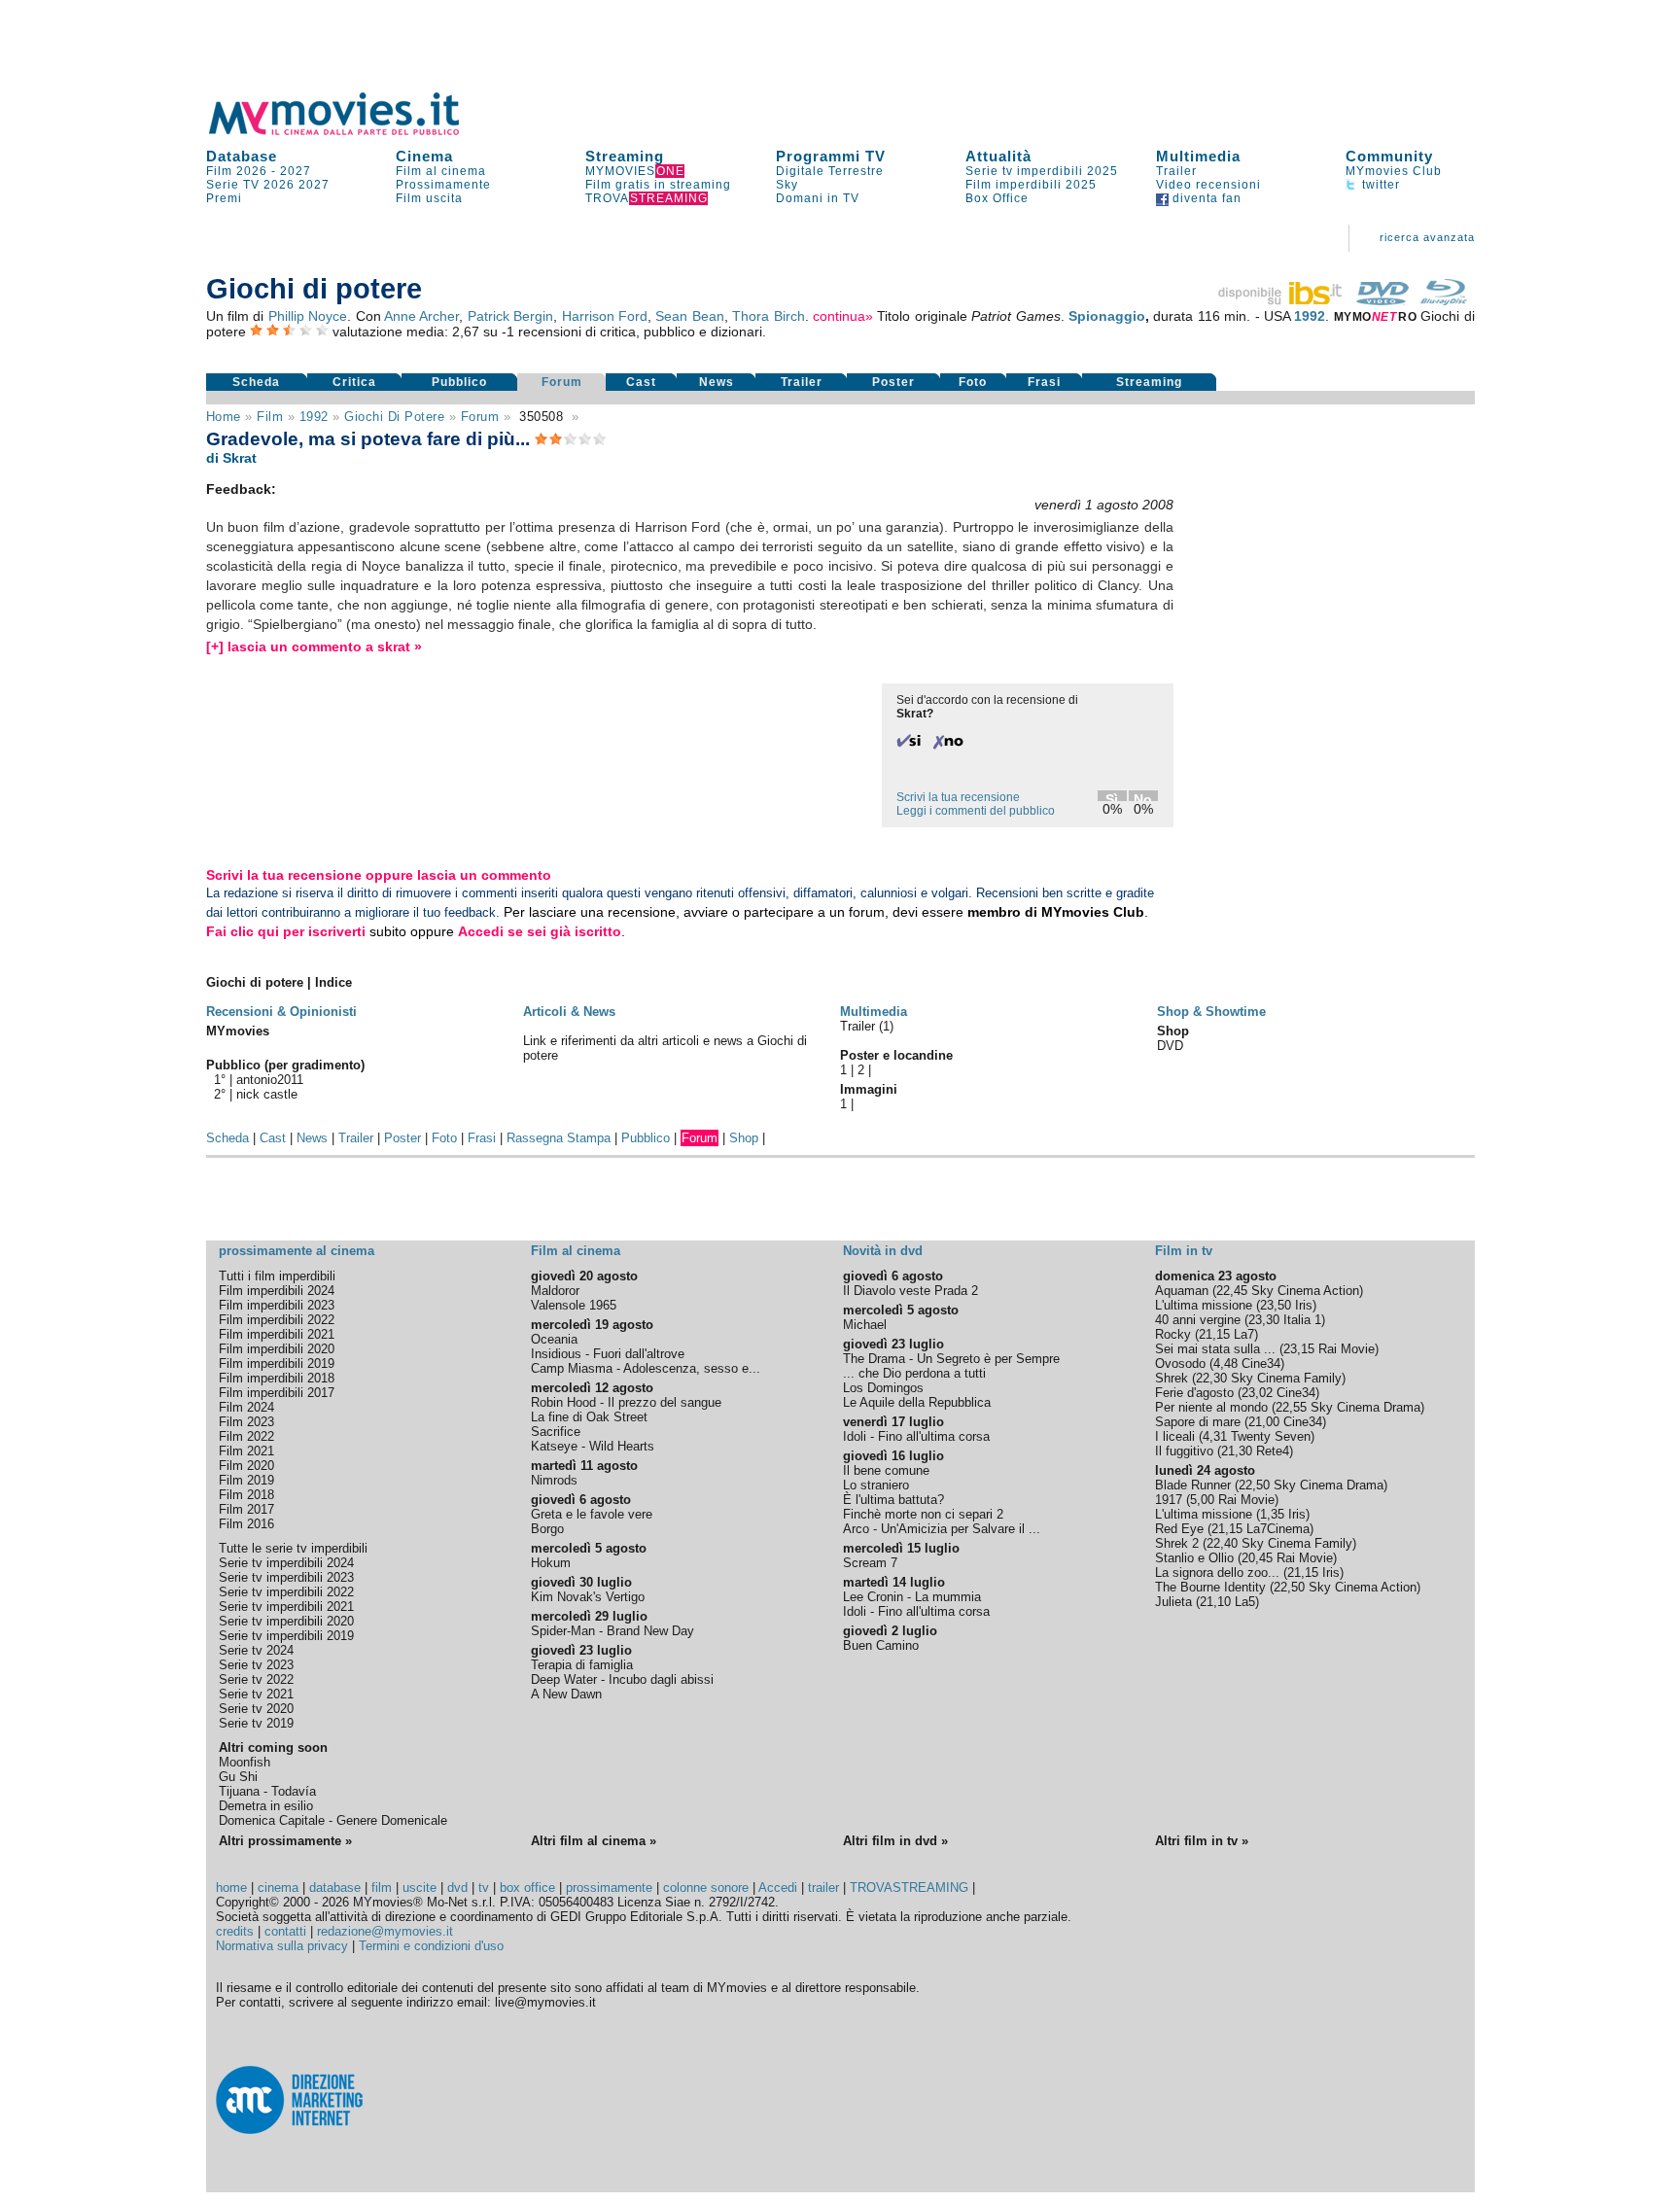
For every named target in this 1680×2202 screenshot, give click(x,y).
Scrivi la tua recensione (958, 797)
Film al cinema (441, 171)
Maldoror (555, 1291)
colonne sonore (706, 1887)
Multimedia (1198, 156)
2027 (296, 171)
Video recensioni (1208, 185)
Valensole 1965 (574, 1305)
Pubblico (459, 382)
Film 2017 (246, 1509)
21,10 (1215, 1602)
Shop (744, 1138)
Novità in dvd (883, 1251)
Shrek (1172, 1378)
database (335, 1887)
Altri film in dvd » (895, 1841)
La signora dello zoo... (1217, 1573)
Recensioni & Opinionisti (281, 1012)
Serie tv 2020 (256, 1709)
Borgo (547, 1529)
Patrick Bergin (510, 316)
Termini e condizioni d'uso (431, 1946)
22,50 (1254, 1485)
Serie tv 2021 (256, 1694)
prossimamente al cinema (297, 1251)
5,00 (1202, 1500)
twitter (1379, 185)
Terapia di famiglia (582, 1665)
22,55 (1291, 1407)
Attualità (998, 156)
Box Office (997, 198)
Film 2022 (246, 1436)
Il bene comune (886, 1470)
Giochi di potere (394, 417)
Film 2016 (246, 1524)
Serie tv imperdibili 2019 (286, 1636)
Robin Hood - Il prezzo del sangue (626, 1402)
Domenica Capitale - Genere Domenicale (333, 1820)
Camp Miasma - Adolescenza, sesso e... (646, 1368)
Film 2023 (246, 1422)
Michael (865, 1325)
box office (527, 1887)
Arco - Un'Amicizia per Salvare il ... (942, 1529)
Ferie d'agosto (1194, 1393)
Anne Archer (421, 316)
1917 (1169, 1500)
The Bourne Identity (1210, 1587)
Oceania (554, 1339)
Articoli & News (569, 1012)
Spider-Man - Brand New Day (612, 1631)
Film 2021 (246, 1451)
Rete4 (1273, 1451)
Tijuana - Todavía (267, 1791)
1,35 (1272, 1514)
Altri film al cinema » (594, 1841)
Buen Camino (881, 1645)
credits (235, 1931)
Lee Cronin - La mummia (912, 1597)
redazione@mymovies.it (385, 1931)
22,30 (1211, 1378)
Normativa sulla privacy (282, 1946)
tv (484, 1887)
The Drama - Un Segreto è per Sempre (951, 1359)
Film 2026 (237, 171)
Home (224, 417)
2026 (279, 185)
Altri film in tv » (1202, 1841)
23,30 (1264, 1320)
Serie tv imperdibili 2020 (286, 1621)
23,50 (1276, 1305)
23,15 (1299, 1349)
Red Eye (1179, 1529)
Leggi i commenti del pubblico (976, 811)
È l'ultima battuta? (893, 1500)
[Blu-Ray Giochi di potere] (1444, 300)
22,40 (1222, 1543)
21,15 (1214, 1334)
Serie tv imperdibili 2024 (286, 1563)
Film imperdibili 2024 (277, 1291)
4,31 (1215, 1436)
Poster (893, 382)
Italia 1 (1302, 1320)
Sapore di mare (1198, 1422)
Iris (1304, 1305)
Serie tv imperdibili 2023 (286, 1577)
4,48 (1225, 1363)
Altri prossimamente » (285, 1841)
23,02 (1257, 1393)
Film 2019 (246, 1480)
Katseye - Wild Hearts (593, 1446)
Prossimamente (443, 185)
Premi (224, 198)
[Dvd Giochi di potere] (1382, 300)
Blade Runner (1193, 1485)
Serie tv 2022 (256, 1679)
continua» (843, 316)
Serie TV (233, 185)
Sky (787, 185)
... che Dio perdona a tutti (914, 1373)
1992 (1310, 316)
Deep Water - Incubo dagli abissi (622, 1679)
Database (242, 156)
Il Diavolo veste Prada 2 (910, 1291)
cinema (278, 1887)
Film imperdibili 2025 (1031, 185)
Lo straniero (876, 1485)
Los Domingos (883, 1388)
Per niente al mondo (1211, 1407)
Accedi (778, 1887)
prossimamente (609, 1887)
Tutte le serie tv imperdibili (293, 1548)
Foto (973, 382)
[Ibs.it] (1281, 300)
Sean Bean (689, 316)
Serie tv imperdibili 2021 (286, 1607)
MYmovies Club (1394, 171)
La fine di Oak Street (589, 1417)
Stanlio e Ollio (1194, 1558)
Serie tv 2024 (256, 1650)
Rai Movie (1347, 1349)
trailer (823, 1887)
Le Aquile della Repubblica (917, 1402)
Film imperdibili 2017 (277, 1393)
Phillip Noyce (308, 316)
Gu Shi (238, 1777)
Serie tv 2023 (256, 1665)
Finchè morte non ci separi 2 (923, 1514)
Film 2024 (246, 1407)
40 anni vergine (1198, 1320)
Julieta (1173, 1602)
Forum (562, 382)
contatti (285, 1931)
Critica (354, 382)
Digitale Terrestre (830, 171)
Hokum (551, 1563)
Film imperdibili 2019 (277, 1363)
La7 (1244, 1334)
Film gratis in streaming (658, 185)
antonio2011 (270, 1080)
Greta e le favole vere (592, 1514)
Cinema (424, 156)
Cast (641, 382)
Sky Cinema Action (1305, 1291)
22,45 (1232, 1291)
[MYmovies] (352, 132)
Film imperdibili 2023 (277, 1305)
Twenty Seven (1271, 1436)
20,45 (1257, 1558)
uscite (420, 1887)
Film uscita (429, 198)
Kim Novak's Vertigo (588, 1597)
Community (1389, 156)
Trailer (1176, 171)
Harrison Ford (605, 316)
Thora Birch (768, 316)
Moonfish (245, 1762)
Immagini (869, 1089)
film (270, 417)
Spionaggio (1107, 316)
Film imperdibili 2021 (277, 1334)
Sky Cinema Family (1286, 1378)
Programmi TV (831, 156)
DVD (1170, 1046)
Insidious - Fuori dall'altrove (608, 1354)
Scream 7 (870, 1563)
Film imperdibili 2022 (277, 1320)
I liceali (1175, 1436)
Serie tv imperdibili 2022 (286, 1592)
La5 (1245, 1602)
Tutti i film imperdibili (277, 1276)
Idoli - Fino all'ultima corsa (916, 1436)
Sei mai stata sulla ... (1215, 1349)
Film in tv (1184, 1251)
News (717, 382)
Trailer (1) (867, 1026)
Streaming (625, 156)
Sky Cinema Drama (1365, 1407)
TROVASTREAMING (909, 1887)
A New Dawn (566, 1694)
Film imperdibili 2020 (277, 1349)
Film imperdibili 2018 (277, 1378)
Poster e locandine (896, 1055)
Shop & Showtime (1211, 1012)
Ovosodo (1180, 1363)
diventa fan (1205, 198)
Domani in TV (818, 198)
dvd (457, 1887)
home (231, 1887)
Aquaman (1182, 1291)
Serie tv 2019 (256, 1723)
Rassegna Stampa (559, 1138)
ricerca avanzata (1427, 237)
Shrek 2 (1177, 1543)
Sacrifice (556, 1432)
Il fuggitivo (1184, 1451)
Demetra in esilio (266, 1806)
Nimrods (554, 1480)
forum (480, 417)
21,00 (1264, 1422)
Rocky (1173, 1334)
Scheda (256, 382)
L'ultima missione (1204, 1305)
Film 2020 (246, 1466)
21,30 (1237, 1451)
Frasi (1044, 382)
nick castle (267, 1094)
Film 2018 (246, 1495)
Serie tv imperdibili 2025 (1042, 171)
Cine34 (1261, 1363)
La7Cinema (1278, 1529)
